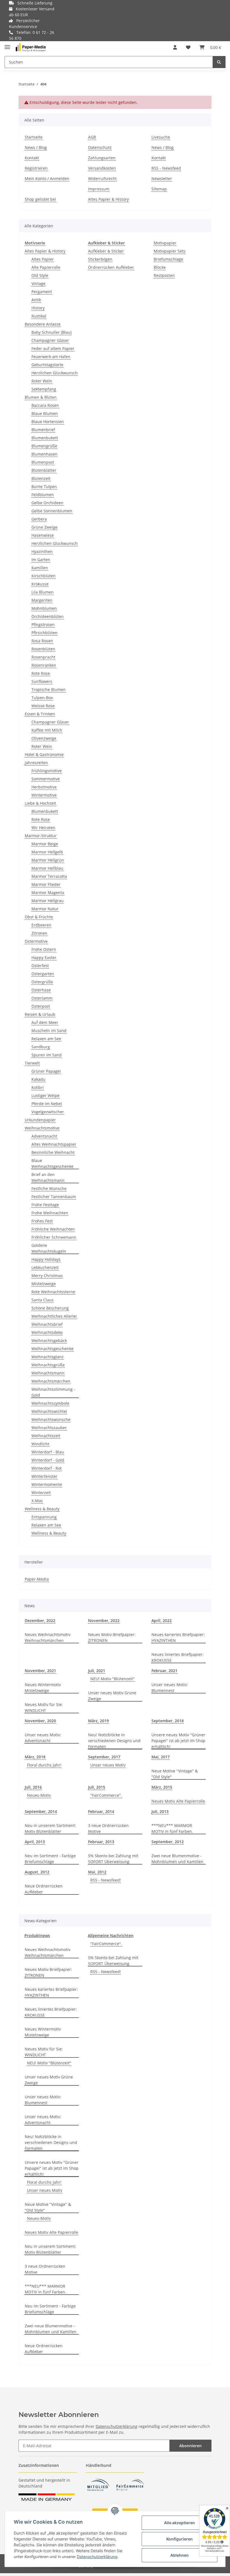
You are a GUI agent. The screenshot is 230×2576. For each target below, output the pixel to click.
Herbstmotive (44, 787)
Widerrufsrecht (102, 179)
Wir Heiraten (43, 828)
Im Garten (41, 560)
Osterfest (40, 966)
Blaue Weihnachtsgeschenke (52, 1163)
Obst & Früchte (39, 917)
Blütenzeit (41, 478)
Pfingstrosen (43, 625)
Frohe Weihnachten (50, 1213)
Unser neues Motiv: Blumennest (170, 1688)
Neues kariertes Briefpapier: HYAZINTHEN (178, 1637)
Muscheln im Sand (49, 1031)
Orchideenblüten (48, 616)
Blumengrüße (44, 446)
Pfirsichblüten (44, 633)
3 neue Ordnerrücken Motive (108, 1828)
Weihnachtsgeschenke (52, 1349)
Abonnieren (190, 2446)
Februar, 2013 (101, 1842)
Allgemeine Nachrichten (111, 1936)
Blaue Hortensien (48, 422)
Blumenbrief (43, 430)
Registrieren (36, 168)
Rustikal (39, 316)
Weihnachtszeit (46, 1436)
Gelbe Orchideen (47, 503)
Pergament (42, 292)
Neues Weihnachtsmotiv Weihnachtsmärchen (48, 1637)
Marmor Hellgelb (47, 852)
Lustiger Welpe (45, 1095)
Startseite (34, 137)
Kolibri (38, 1087)
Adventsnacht (44, 1136)
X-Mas (37, 1501)
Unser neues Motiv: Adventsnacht (43, 1738)
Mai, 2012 (97, 1872)
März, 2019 (98, 1721)
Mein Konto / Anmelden (47, 179)
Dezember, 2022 (40, 1621)
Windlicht (40, 1444)
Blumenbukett (45, 438)
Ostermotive (36, 941)
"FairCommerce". (106, 1795)
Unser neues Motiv (108, 1765)
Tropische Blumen (49, 690)
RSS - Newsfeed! (106, 1880)
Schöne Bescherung (50, 1308)
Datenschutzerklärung (117, 2426)
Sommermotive (46, 779)
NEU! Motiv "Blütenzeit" (112, 1679)
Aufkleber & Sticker (106, 251)
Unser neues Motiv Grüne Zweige (112, 1696)
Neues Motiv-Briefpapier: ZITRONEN (112, 1637)
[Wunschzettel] (188, 47)
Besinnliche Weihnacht (53, 1152)
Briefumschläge (168, 259)
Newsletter (162, 179)
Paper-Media (37, 1579)
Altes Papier (43, 259)
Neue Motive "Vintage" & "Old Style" (175, 1774)
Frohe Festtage (45, 1205)
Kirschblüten (43, 576)
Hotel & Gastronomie (44, 754)
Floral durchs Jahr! (44, 1765)
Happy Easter (44, 957)
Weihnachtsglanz (48, 1357)
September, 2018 (168, 1721)
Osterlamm (42, 998)
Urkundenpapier (40, 1120)
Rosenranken (44, 665)
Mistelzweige (44, 1284)
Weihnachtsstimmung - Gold (53, 1392)
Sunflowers (42, 681)
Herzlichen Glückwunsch (55, 373)
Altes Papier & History (108, 199)
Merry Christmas (47, 1276)
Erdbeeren (41, 925)
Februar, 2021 (165, 1671)
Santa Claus (42, 1300)
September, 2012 (168, 1842)
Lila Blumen (42, 592)
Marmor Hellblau (47, 868)
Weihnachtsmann (48, 1373)
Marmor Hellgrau (48, 901)
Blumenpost (43, 462)
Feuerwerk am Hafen (51, 357)
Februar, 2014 (101, 1811)
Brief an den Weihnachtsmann (48, 1177)
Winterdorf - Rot (47, 1468)
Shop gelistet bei (40, 199)
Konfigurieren (180, 2539)
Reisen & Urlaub (40, 1014)
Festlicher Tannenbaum (54, 1197)
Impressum (99, 189)
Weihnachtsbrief (47, 1324)
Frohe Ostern (44, 949)
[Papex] (31, 47)
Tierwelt (32, 1063)
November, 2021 (40, 1671)
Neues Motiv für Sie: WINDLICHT (44, 1707)
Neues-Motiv (39, 1795)
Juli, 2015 (97, 1787)
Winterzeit (41, 1493)
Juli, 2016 (33, 1787)
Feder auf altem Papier (53, 348)
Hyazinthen (42, 551)
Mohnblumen (44, 608)
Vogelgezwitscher (48, 1112)
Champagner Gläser (50, 340)
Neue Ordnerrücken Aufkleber (44, 1889)
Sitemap (159, 189)
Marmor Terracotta (49, 876)
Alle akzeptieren (180, 2523)
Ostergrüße (42, 982)
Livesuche (161, 137)
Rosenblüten (43, 649)
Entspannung (44, 1517)
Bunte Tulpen (44, 487)
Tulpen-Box (42, 698)
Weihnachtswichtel (49, 1411)
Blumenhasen (44, 454)
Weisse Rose (43, 706)
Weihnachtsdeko (47, 1332)
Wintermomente (47, 1484)
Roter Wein (42, 381)
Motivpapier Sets (170, 251)
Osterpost (41, 1006)
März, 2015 (162, 1787)
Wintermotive (44, 795)
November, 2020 (40, 1721)
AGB (92, 137)
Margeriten (42, 600)
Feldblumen (43, 495)
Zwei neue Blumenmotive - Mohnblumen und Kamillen (177, 1859)
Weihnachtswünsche (51, 1419)
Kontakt (32, 158)
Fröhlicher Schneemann (54, 1237)
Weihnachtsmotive (42, 1128)
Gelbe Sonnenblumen (52, 511)
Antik (36, 300)
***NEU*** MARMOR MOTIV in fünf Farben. (172, 1828)
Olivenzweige (44, 738)
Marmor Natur (45, 909)
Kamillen (40, 568)
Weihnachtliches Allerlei (54, 1316)
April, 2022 (162, 1621)
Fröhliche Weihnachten (53, 1229)
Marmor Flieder (46, 884)
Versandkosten (102, 168)
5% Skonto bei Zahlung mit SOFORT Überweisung (113, 1859)
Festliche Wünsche (49, 1188)
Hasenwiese (43, 535)
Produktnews (37, 1936)
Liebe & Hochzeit (40, 803)
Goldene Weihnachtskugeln (49, 1248)
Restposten (164, 275)
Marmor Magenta (48, 893)
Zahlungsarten (102, 158)
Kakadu (38, 1079)
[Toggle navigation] (7, 45)
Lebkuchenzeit (45, 1267)
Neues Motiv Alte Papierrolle (178, 1801)
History (38, 308)
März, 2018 (35, 1757)
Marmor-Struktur (41, 836)
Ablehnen (180, 2555)
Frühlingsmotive (47, 771)
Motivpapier (165, 243)
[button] (175, 47)
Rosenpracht (43, 657)
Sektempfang (44, 389)
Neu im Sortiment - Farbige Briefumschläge (50, 1859)
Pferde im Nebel (47, 1104)
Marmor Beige (45, 844)
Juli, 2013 (160, 1811)
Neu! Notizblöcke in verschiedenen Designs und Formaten (114, 1741)
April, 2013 (35, 1842)
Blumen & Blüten (41, 397)
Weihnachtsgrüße (48, 1365)
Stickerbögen (100, 259)
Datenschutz (100, 147)
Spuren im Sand (47, 1055)
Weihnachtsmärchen (51, 1381)
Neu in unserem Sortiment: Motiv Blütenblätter (50, 1828)
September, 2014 (41, 1811)
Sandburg (41, 1047)
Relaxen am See (46, 1039)
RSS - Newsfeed (166, 168)
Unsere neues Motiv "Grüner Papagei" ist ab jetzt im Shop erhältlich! (178, 1741)
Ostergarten (43, 974)
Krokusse (40, 584)
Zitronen (39, 933)
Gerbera (39, 519)
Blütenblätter (44, 470)
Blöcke (160, 267)
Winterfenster (44, 1476)
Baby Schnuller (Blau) (51, 332)
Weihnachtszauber (49, 1428)
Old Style (40, 275)
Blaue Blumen (45, 413)
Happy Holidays (46, 1259)
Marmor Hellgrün (48, 860)
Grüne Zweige (44, 527)
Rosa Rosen (42, 641)
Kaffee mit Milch (47, 730)
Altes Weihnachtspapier (54, 1144)
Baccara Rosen (45, 405)
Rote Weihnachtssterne (53, 1292)
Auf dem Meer (45, 1022)
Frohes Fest (42, 1221)
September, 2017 (104, 1757)
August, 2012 (37, 1872)
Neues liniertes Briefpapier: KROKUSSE (178, 1657)
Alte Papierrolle (46, 267)
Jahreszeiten (36, 763)
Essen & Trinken (40, 714)
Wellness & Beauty (42, 1509)
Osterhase (41, 990)
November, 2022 (104, 1621)
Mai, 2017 (161, 1757)
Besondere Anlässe (43, 324)
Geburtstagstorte (47, 365)
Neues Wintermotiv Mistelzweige (43, 1688)
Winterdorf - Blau (48, 1452)
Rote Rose (41, 673)
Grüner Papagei (46, 1071)
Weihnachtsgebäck (49, 1341)
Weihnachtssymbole (50, 1403)
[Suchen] (219, 62)
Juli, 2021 (97, 1671)
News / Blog (36, 147)
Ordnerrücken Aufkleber (111, 267)
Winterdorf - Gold (48, 1460)
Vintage (38, 283)
